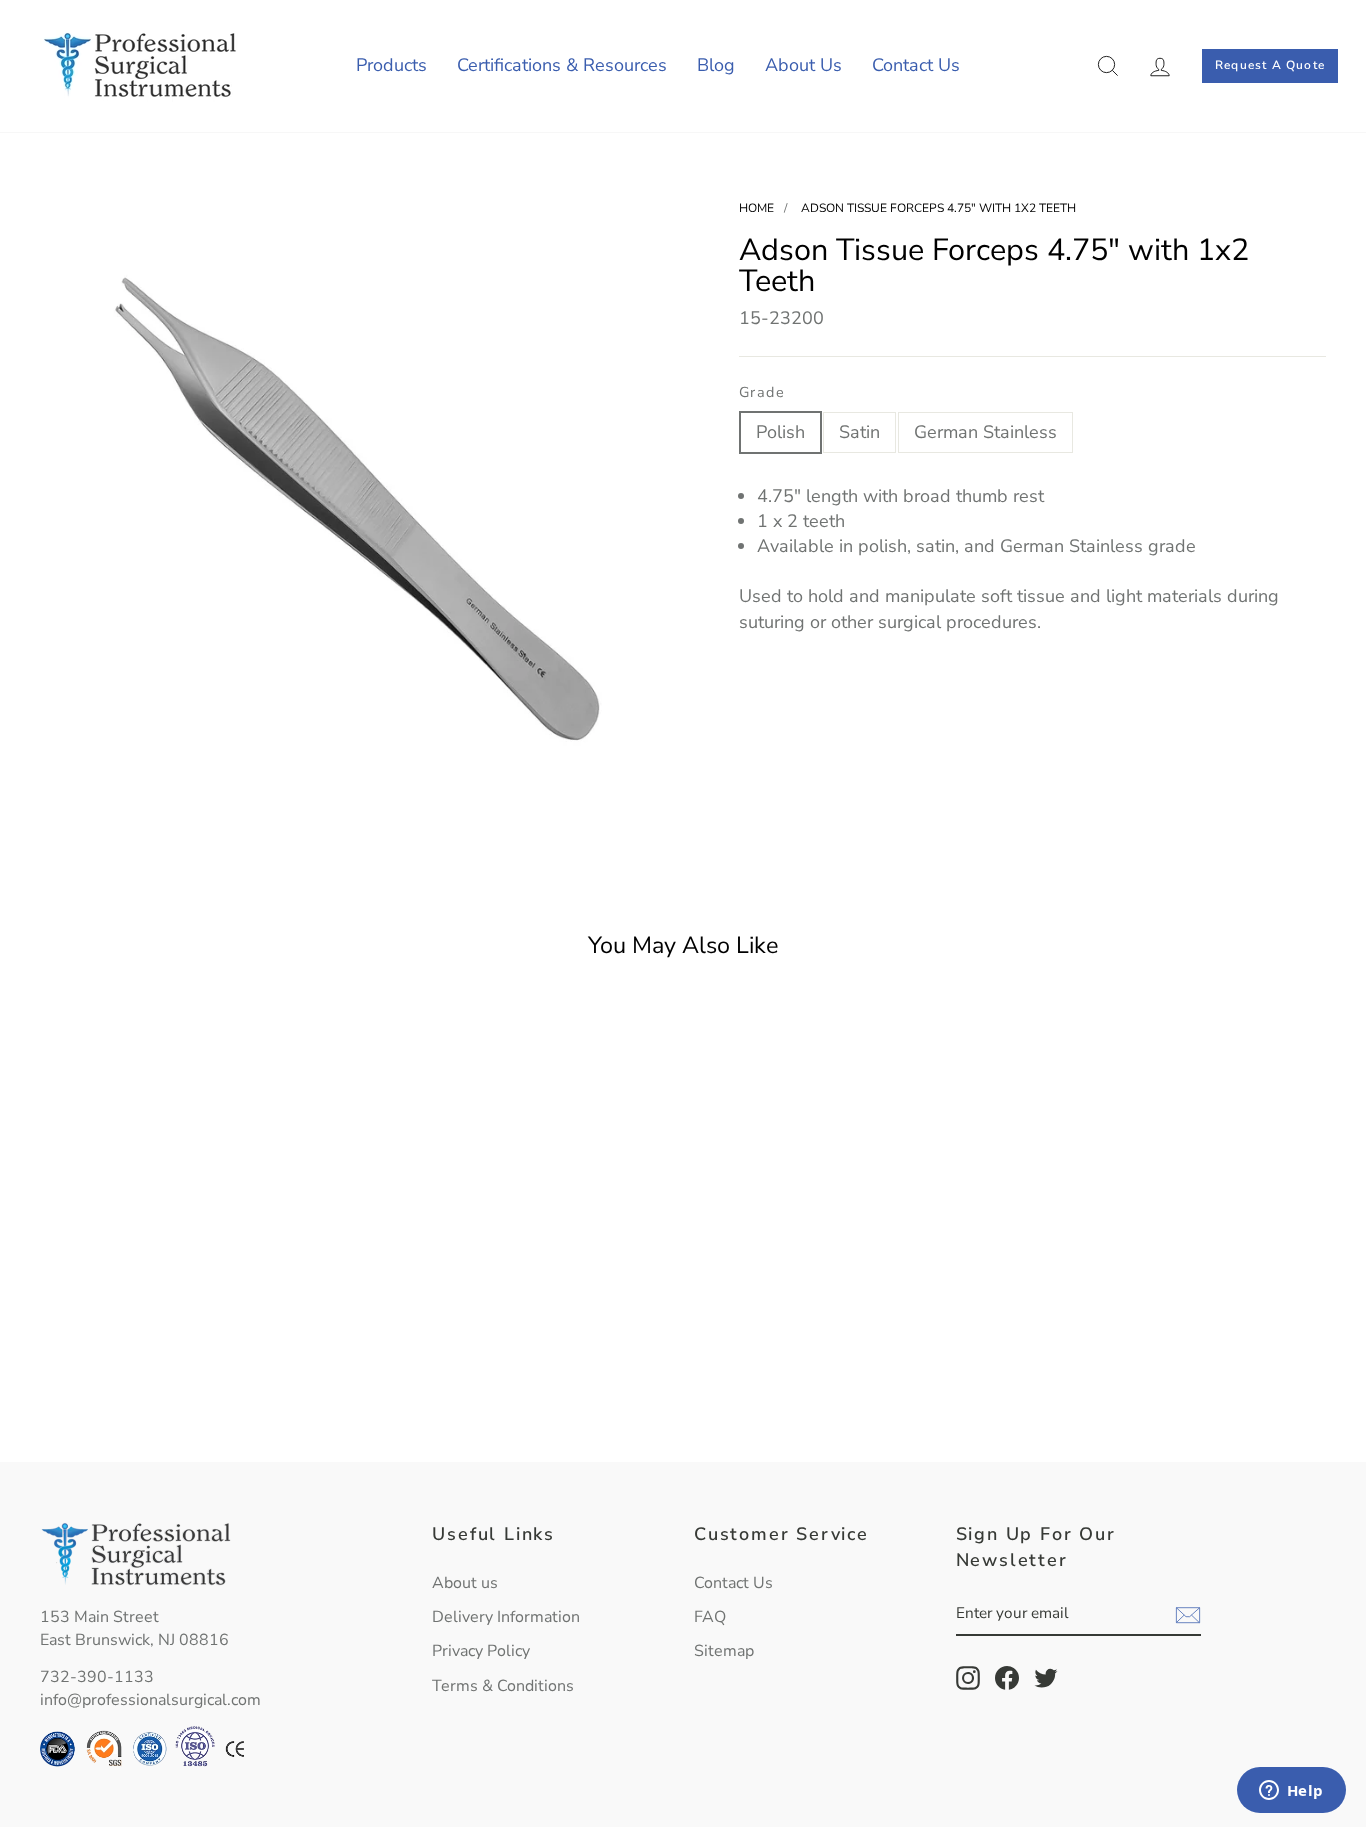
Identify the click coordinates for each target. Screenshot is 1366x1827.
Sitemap (724, 1651)
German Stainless (985, 432)
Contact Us (916, 65)
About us (465, 1583)
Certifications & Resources (562, 65)
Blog (716, 65)
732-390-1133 (97, 1677)
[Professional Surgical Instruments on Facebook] (1007, 1678)
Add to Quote (192, 1399)
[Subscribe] (1188, 1615)
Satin (859, 432)
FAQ (710, 1617)
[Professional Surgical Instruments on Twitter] (1046, 1678)
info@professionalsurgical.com (150, 1700)
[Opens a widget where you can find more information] (1291, 1792)
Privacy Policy (481, 1651)
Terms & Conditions (503, 1686)
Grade (762, 392)
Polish (780, 432)
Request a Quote (1270, 65)
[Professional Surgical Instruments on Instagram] (968, 1678)
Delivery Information (506, 1617)
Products (391, 65)
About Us (803, 65)
